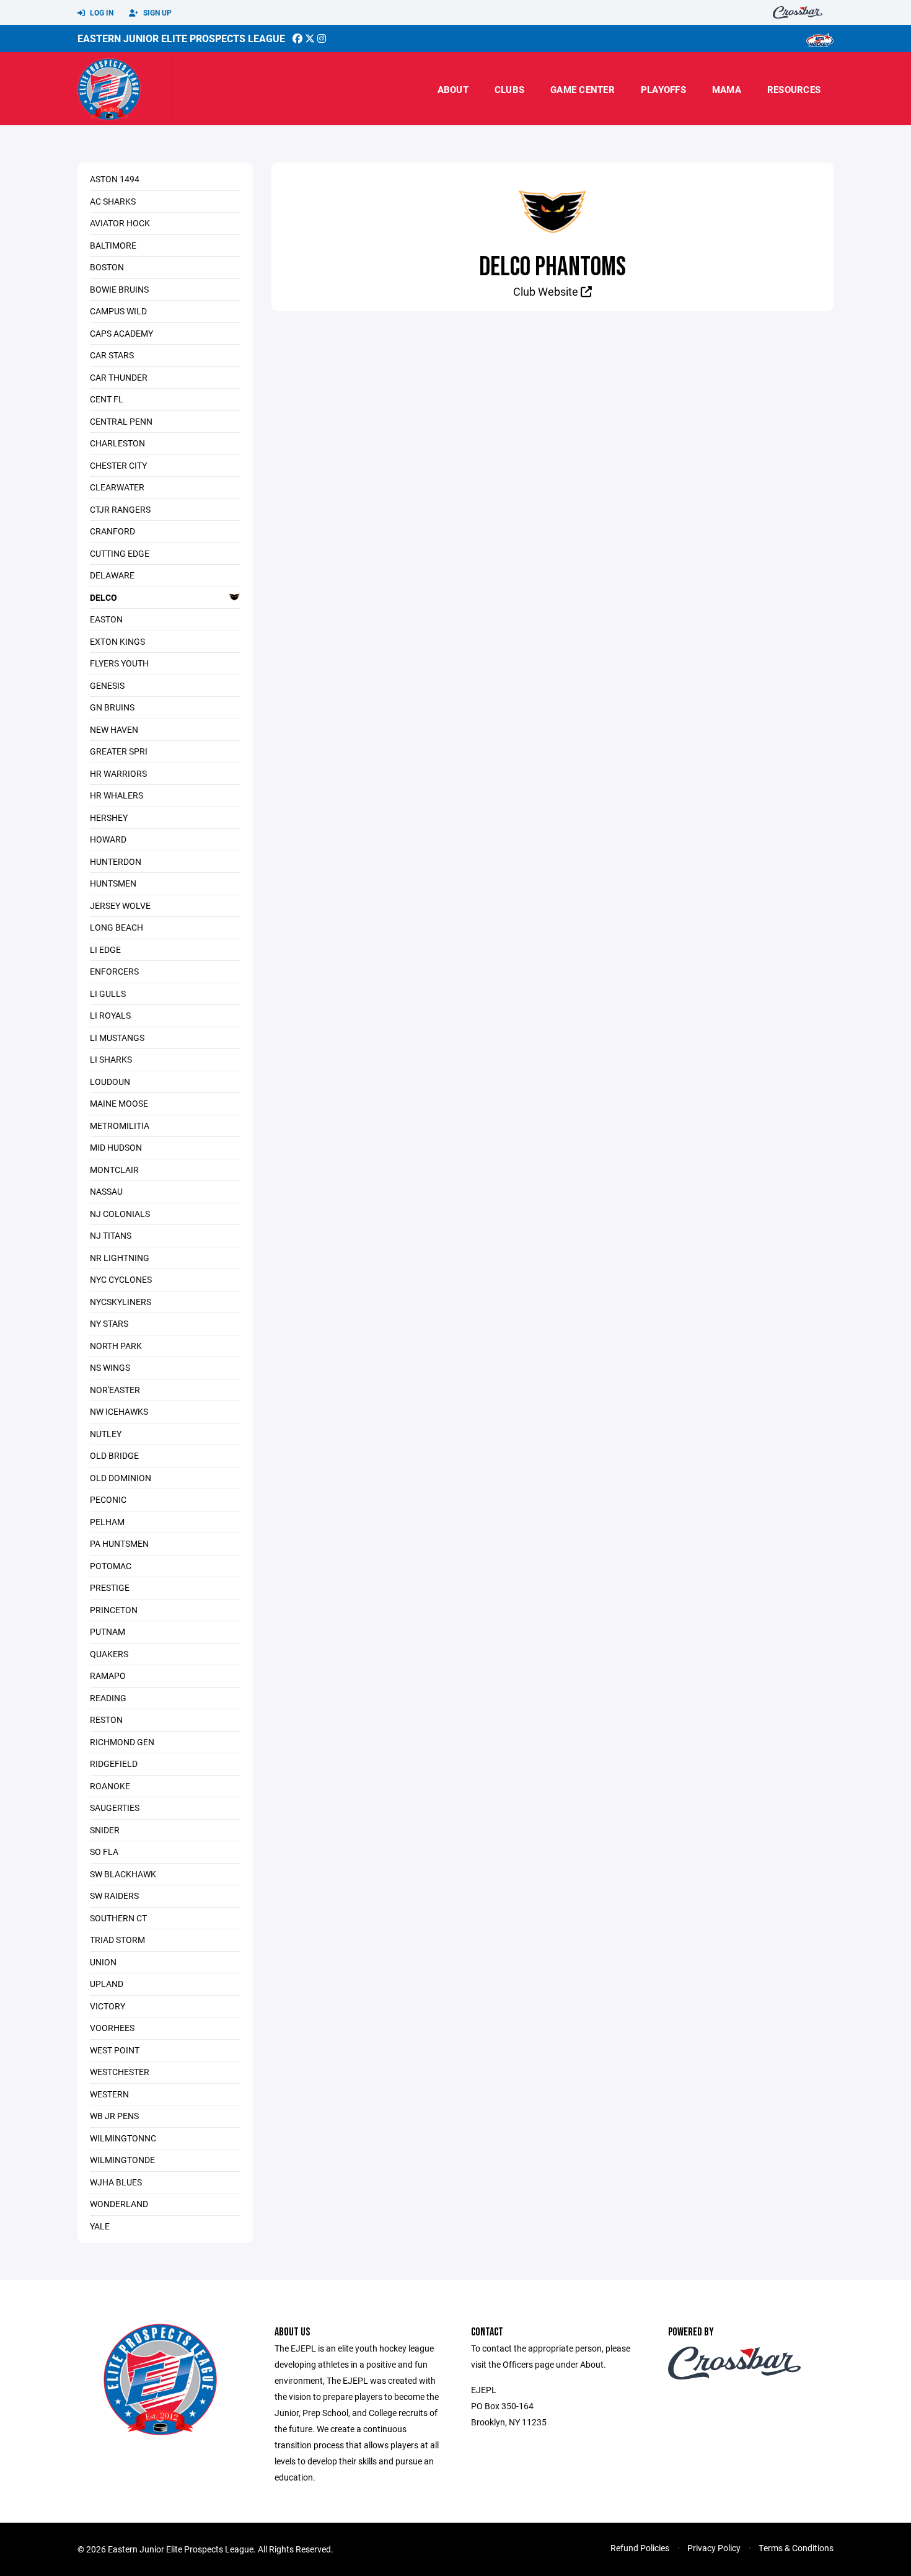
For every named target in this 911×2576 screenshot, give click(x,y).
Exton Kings (117, 641)
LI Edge (105, 949)
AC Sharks (113, 201)
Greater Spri (119, 751)
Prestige (110, 1587)
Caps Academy (121, 333)
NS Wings (110, 1367)
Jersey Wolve (120, 905)
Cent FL (107, 399)
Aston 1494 (115, 179)
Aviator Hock (120, 223)
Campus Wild (118, 311)
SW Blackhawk (123, 1874)
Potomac (111, 1566)
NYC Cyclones (121, 1279)
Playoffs (663, 89)
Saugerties (115, 1808)
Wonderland (119, 2204)
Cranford (112, 531)
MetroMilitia (120, 1126)
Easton (106, 619)
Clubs (509, 89)
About (453, 89)
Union (103, 1962)
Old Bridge (114, 1455)
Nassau (106, 1191)
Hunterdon (116, 861)
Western (109, 2094)
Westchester (120, 2072)
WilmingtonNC (123, 2138)
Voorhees (112, 2028)
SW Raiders (114, 1896)
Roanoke (110, 1786)
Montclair (114, 1170)
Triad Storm (117, 1940)
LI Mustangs (117, 1038)
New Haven (114, 729)
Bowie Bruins (119, 289)
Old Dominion (121, 1478)
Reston (106, 1720)
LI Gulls (108, 994)
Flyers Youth (119, 663)
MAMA (727, 89)
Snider (105, 1830)
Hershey (109, 817)
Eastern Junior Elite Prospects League (181, 38)
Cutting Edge (120, 553)
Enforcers (114, 971)
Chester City (118, 465)
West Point (115, 2050)
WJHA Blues (116, 2182)
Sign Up (156, 12)
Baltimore (113, 245)
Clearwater (117, 487)
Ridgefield (114, 1764)
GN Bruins (112, 707)
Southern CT (118, 1918)
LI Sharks (111, 1059)
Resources (794, 89)
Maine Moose (119, 1103)
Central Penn (121, 421)
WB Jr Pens (114, 2116)
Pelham (107, 1522)
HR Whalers (117, 795)
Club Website (547, 291)
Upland (107, 1984)
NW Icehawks (119, 1411)
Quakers (109, 1654)
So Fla (104, 1852)
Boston (107, 267)
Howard (108, 839)
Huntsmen (113, 883)
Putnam (108, 1631)
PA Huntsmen (119, 1543)
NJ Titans (111, 1235)
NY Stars (109, 1323)
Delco (103, 597)
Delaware (112, 575)
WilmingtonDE (122, 2160)
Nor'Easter (115, 1390)
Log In (101, 12)
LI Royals (110, 1015)
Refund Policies (640, 2548)
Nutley (106, 1434)
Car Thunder (119, 377)
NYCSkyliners (121, 1302)
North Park (116, 1346)
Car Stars (112, 355)
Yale (100, 2226)
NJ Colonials (120, 1214)
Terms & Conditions (796, 2548)
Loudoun (110, 1082)
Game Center (583, 89)
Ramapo (108, 1675)
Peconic (108, 1499)
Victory (108, 2006)
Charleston (117, 443)
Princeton (114, 1610)
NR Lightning (120, 1258)
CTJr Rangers (120, 509)
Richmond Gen (122, 1742)
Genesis (107, 685)
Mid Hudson (116, 1147)
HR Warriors (118, 773)
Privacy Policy (714, 2548)
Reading (108, 1698)
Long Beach (117, 927)
